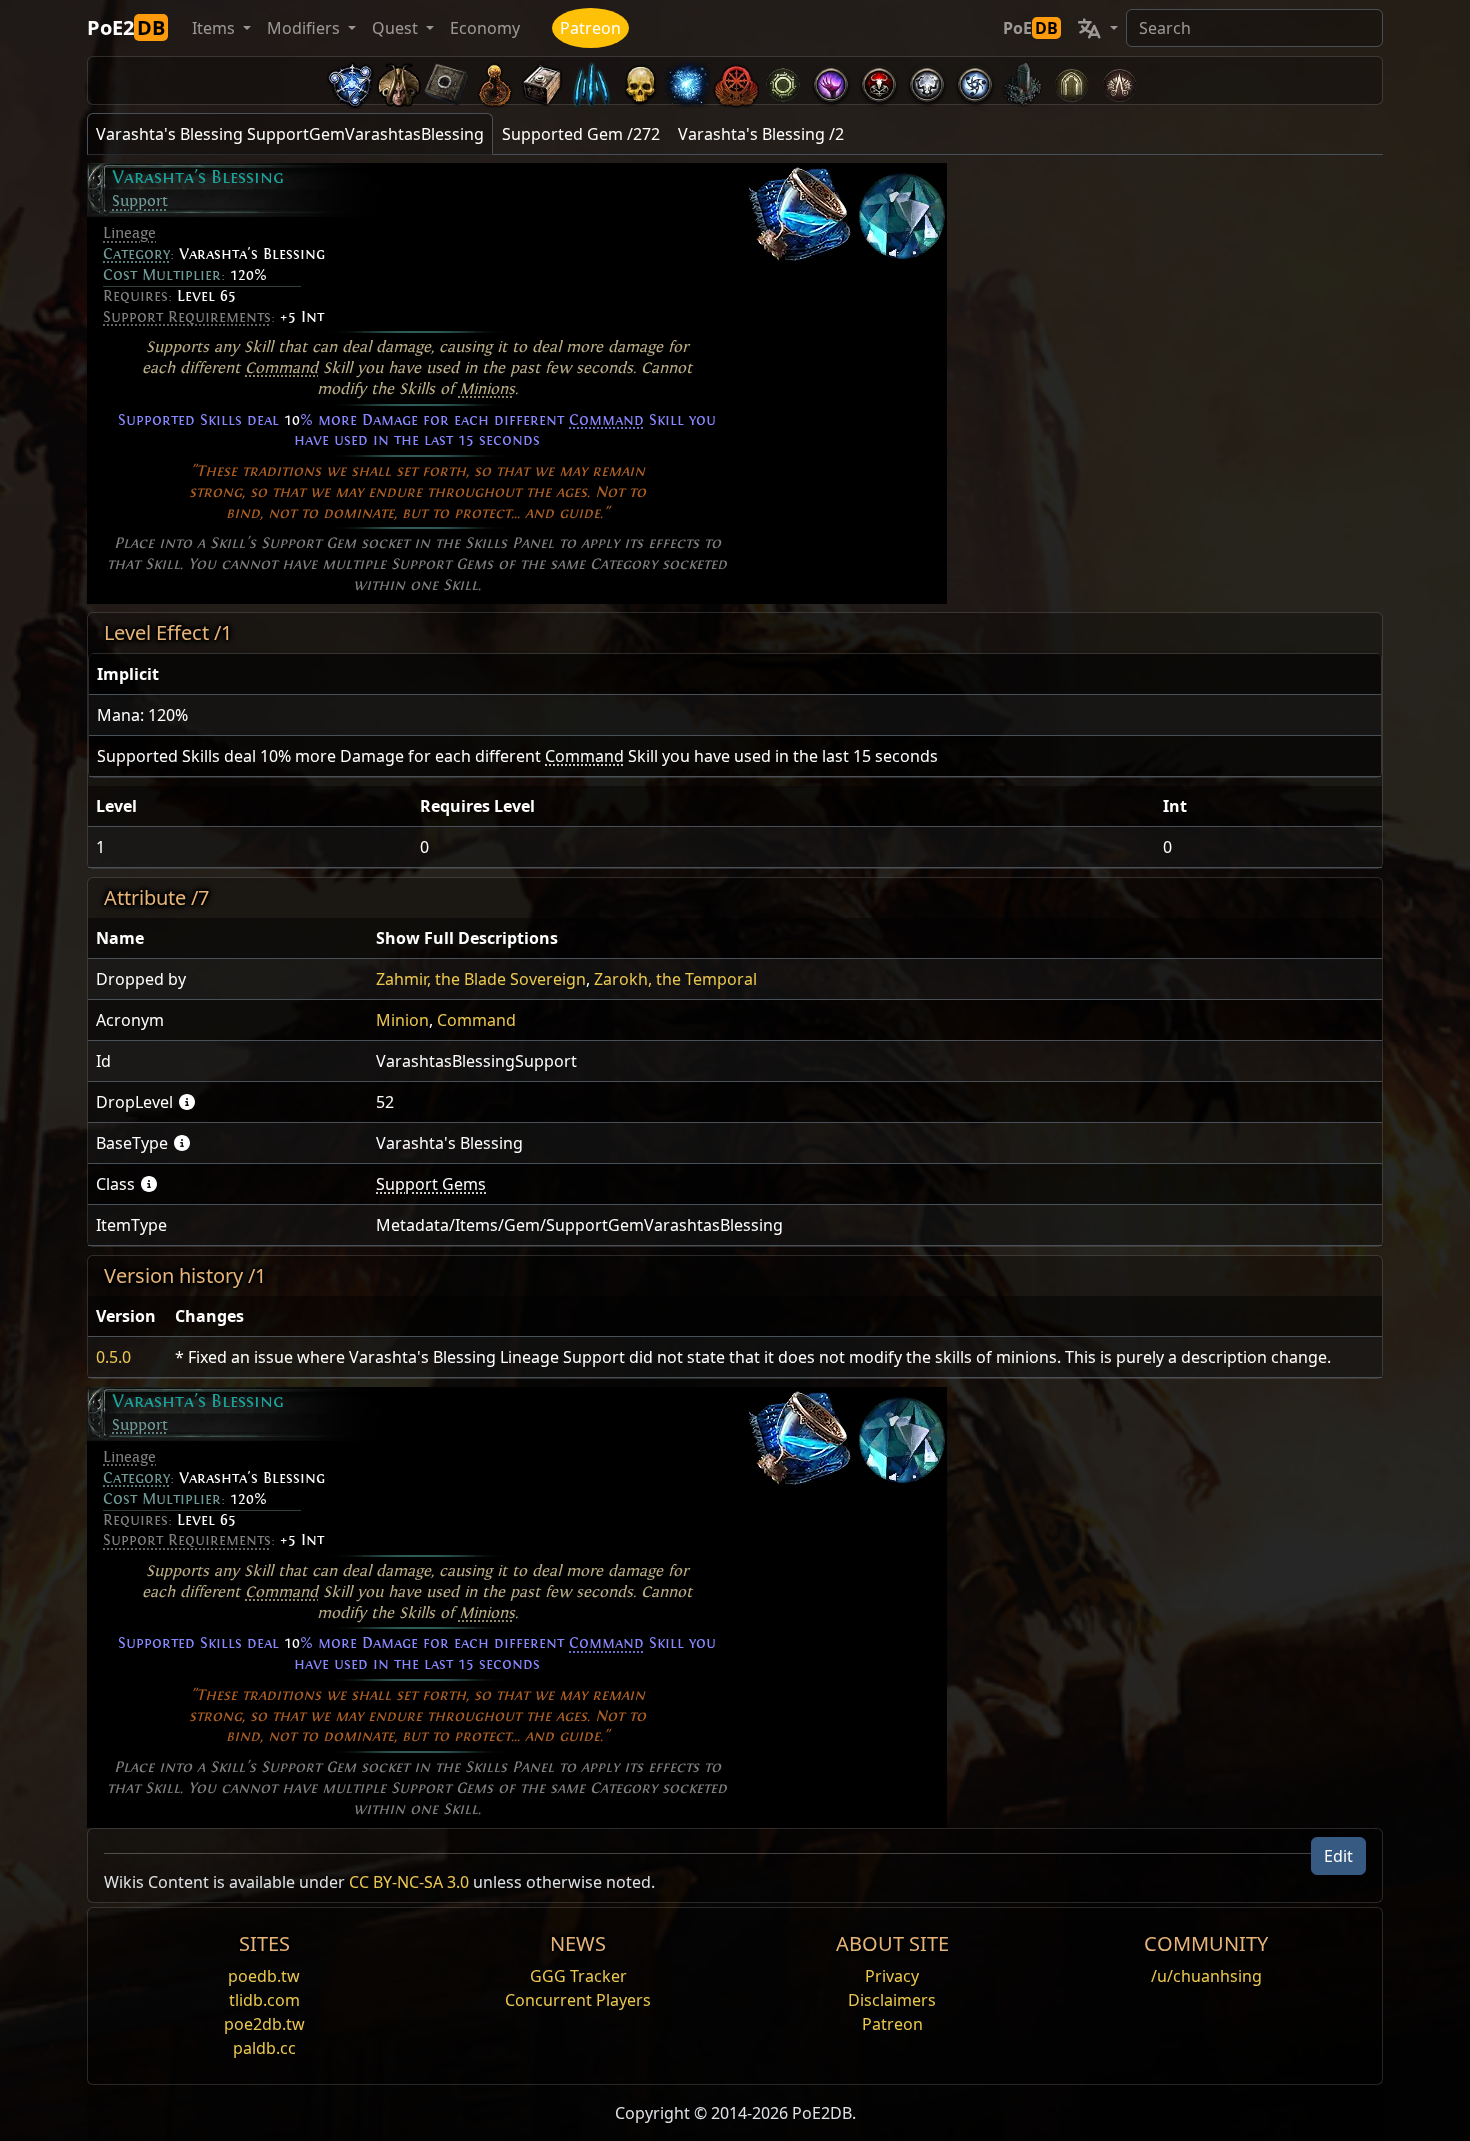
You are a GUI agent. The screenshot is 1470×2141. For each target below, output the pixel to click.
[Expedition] (975, 80)
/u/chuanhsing (1206, 1976)
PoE (1030, 28)
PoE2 (126, 27)
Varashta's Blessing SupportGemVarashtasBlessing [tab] (290, 134)
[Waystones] (447, 80)
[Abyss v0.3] (783, 80)
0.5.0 (113, 1357)
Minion (402, 1020)
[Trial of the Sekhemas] (1071, 80)
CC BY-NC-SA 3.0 (409, 1882)
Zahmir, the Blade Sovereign (481, 979)
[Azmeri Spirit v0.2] (687, 80)
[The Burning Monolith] (1023, 80)
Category (136, 254)
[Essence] (591, 80)
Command (281, 368)
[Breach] (831, 80)
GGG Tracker (578, 1976)
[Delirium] (927, 80)
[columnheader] (735, 674)
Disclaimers (892, 2000)
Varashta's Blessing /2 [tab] (761, 134)
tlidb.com (264, 2000)
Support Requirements (187, 317)
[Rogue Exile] (735, 80)
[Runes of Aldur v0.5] (351, 80)
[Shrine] (495, 80)
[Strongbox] (543, 80)
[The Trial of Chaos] (1119, 80)
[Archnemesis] (639, 80)
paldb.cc (264, 2048)
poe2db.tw (264, 2024)
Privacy (892, 1976)
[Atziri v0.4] (399, 80)
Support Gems (431, 1184)
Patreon (590, 28)
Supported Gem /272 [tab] (581, 134)
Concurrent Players (578, 2000)
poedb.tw (264, 1976)
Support (140, 201)
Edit (1338, 1856)
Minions (487, 389)
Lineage (129, 233)
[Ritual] (879, 80)
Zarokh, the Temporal (675, 979)
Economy (485, 28)
